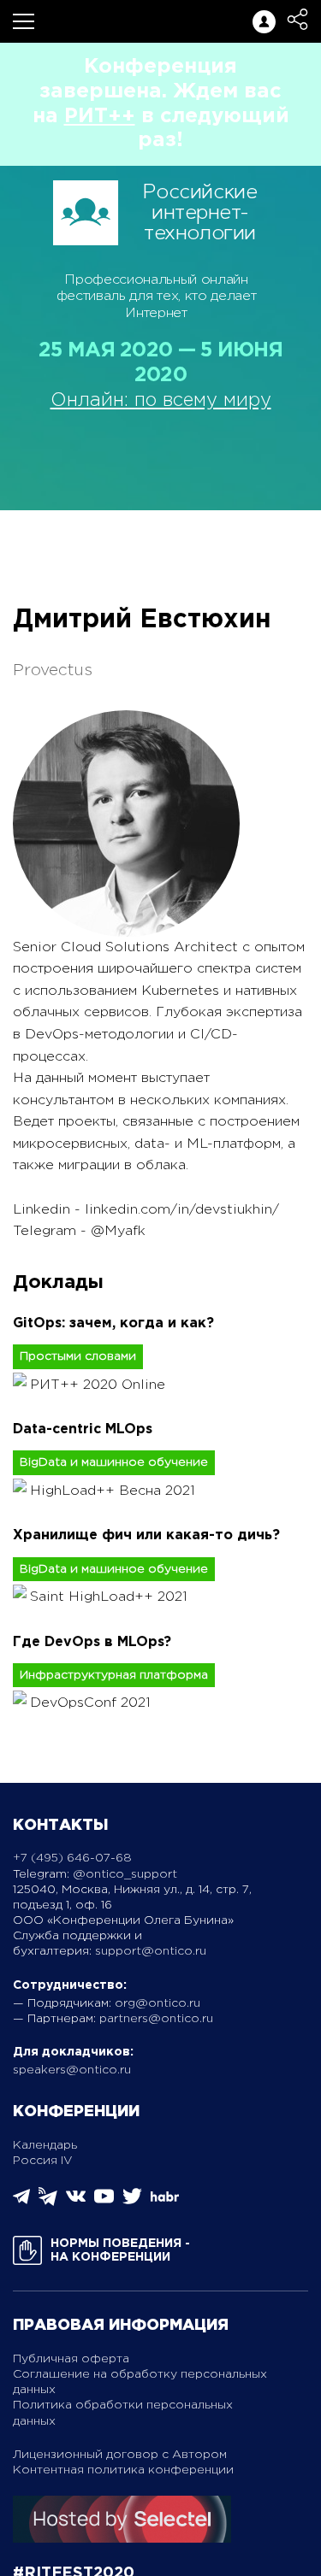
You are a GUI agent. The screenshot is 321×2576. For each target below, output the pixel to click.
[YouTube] (104, 2202)
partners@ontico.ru (156, 2019)
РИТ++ (100, 116)
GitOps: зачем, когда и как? (113, 1323)
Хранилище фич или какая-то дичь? (146, 1535)
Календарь (45, 2145)
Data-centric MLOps (83, 1429)
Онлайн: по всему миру (161, 401)
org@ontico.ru (158, 2003)
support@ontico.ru (151, 1951)
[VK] (76, 2202)
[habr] (165, 2200)
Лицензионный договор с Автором (120, 2455)
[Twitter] (132, 2202)
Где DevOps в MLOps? (92, 1642)
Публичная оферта (71, 2359)
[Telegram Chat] (21, 2201)
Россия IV (43, 2161)
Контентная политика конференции (123, 2470)
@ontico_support (125, 1874)
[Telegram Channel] (48, 2202)
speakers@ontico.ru (72, 2070)
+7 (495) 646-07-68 (72, 1858)
